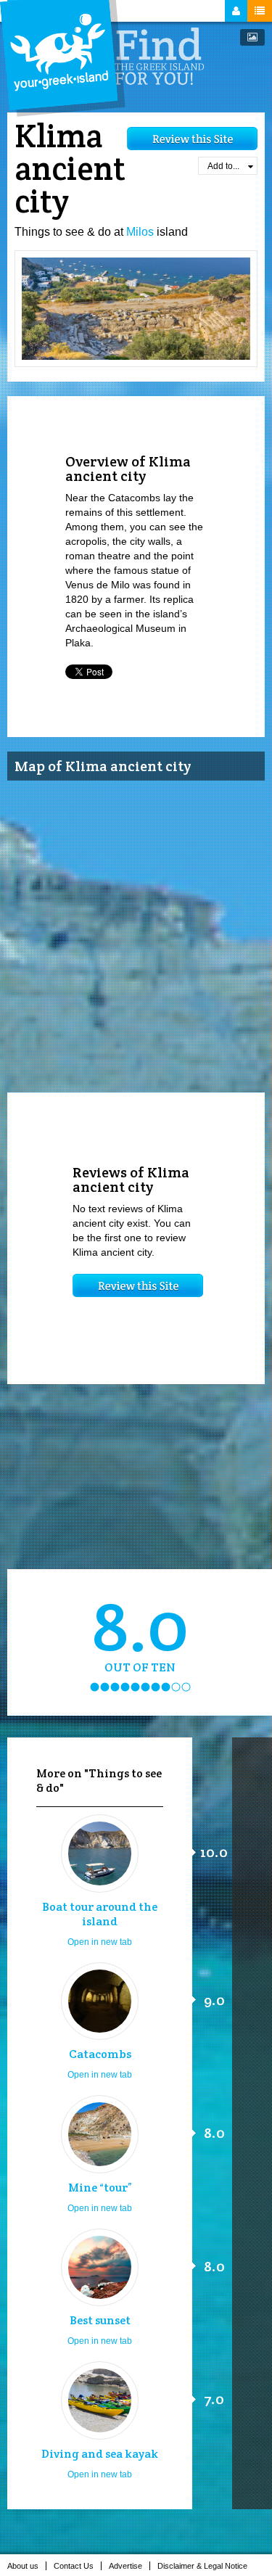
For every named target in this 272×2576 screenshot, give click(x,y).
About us (23, 2566)
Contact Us (74, 2566)
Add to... (223, 166)
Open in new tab (100, 1942)
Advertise (125, 2566)
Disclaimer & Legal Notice (202, 2566)
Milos (140, 232)
